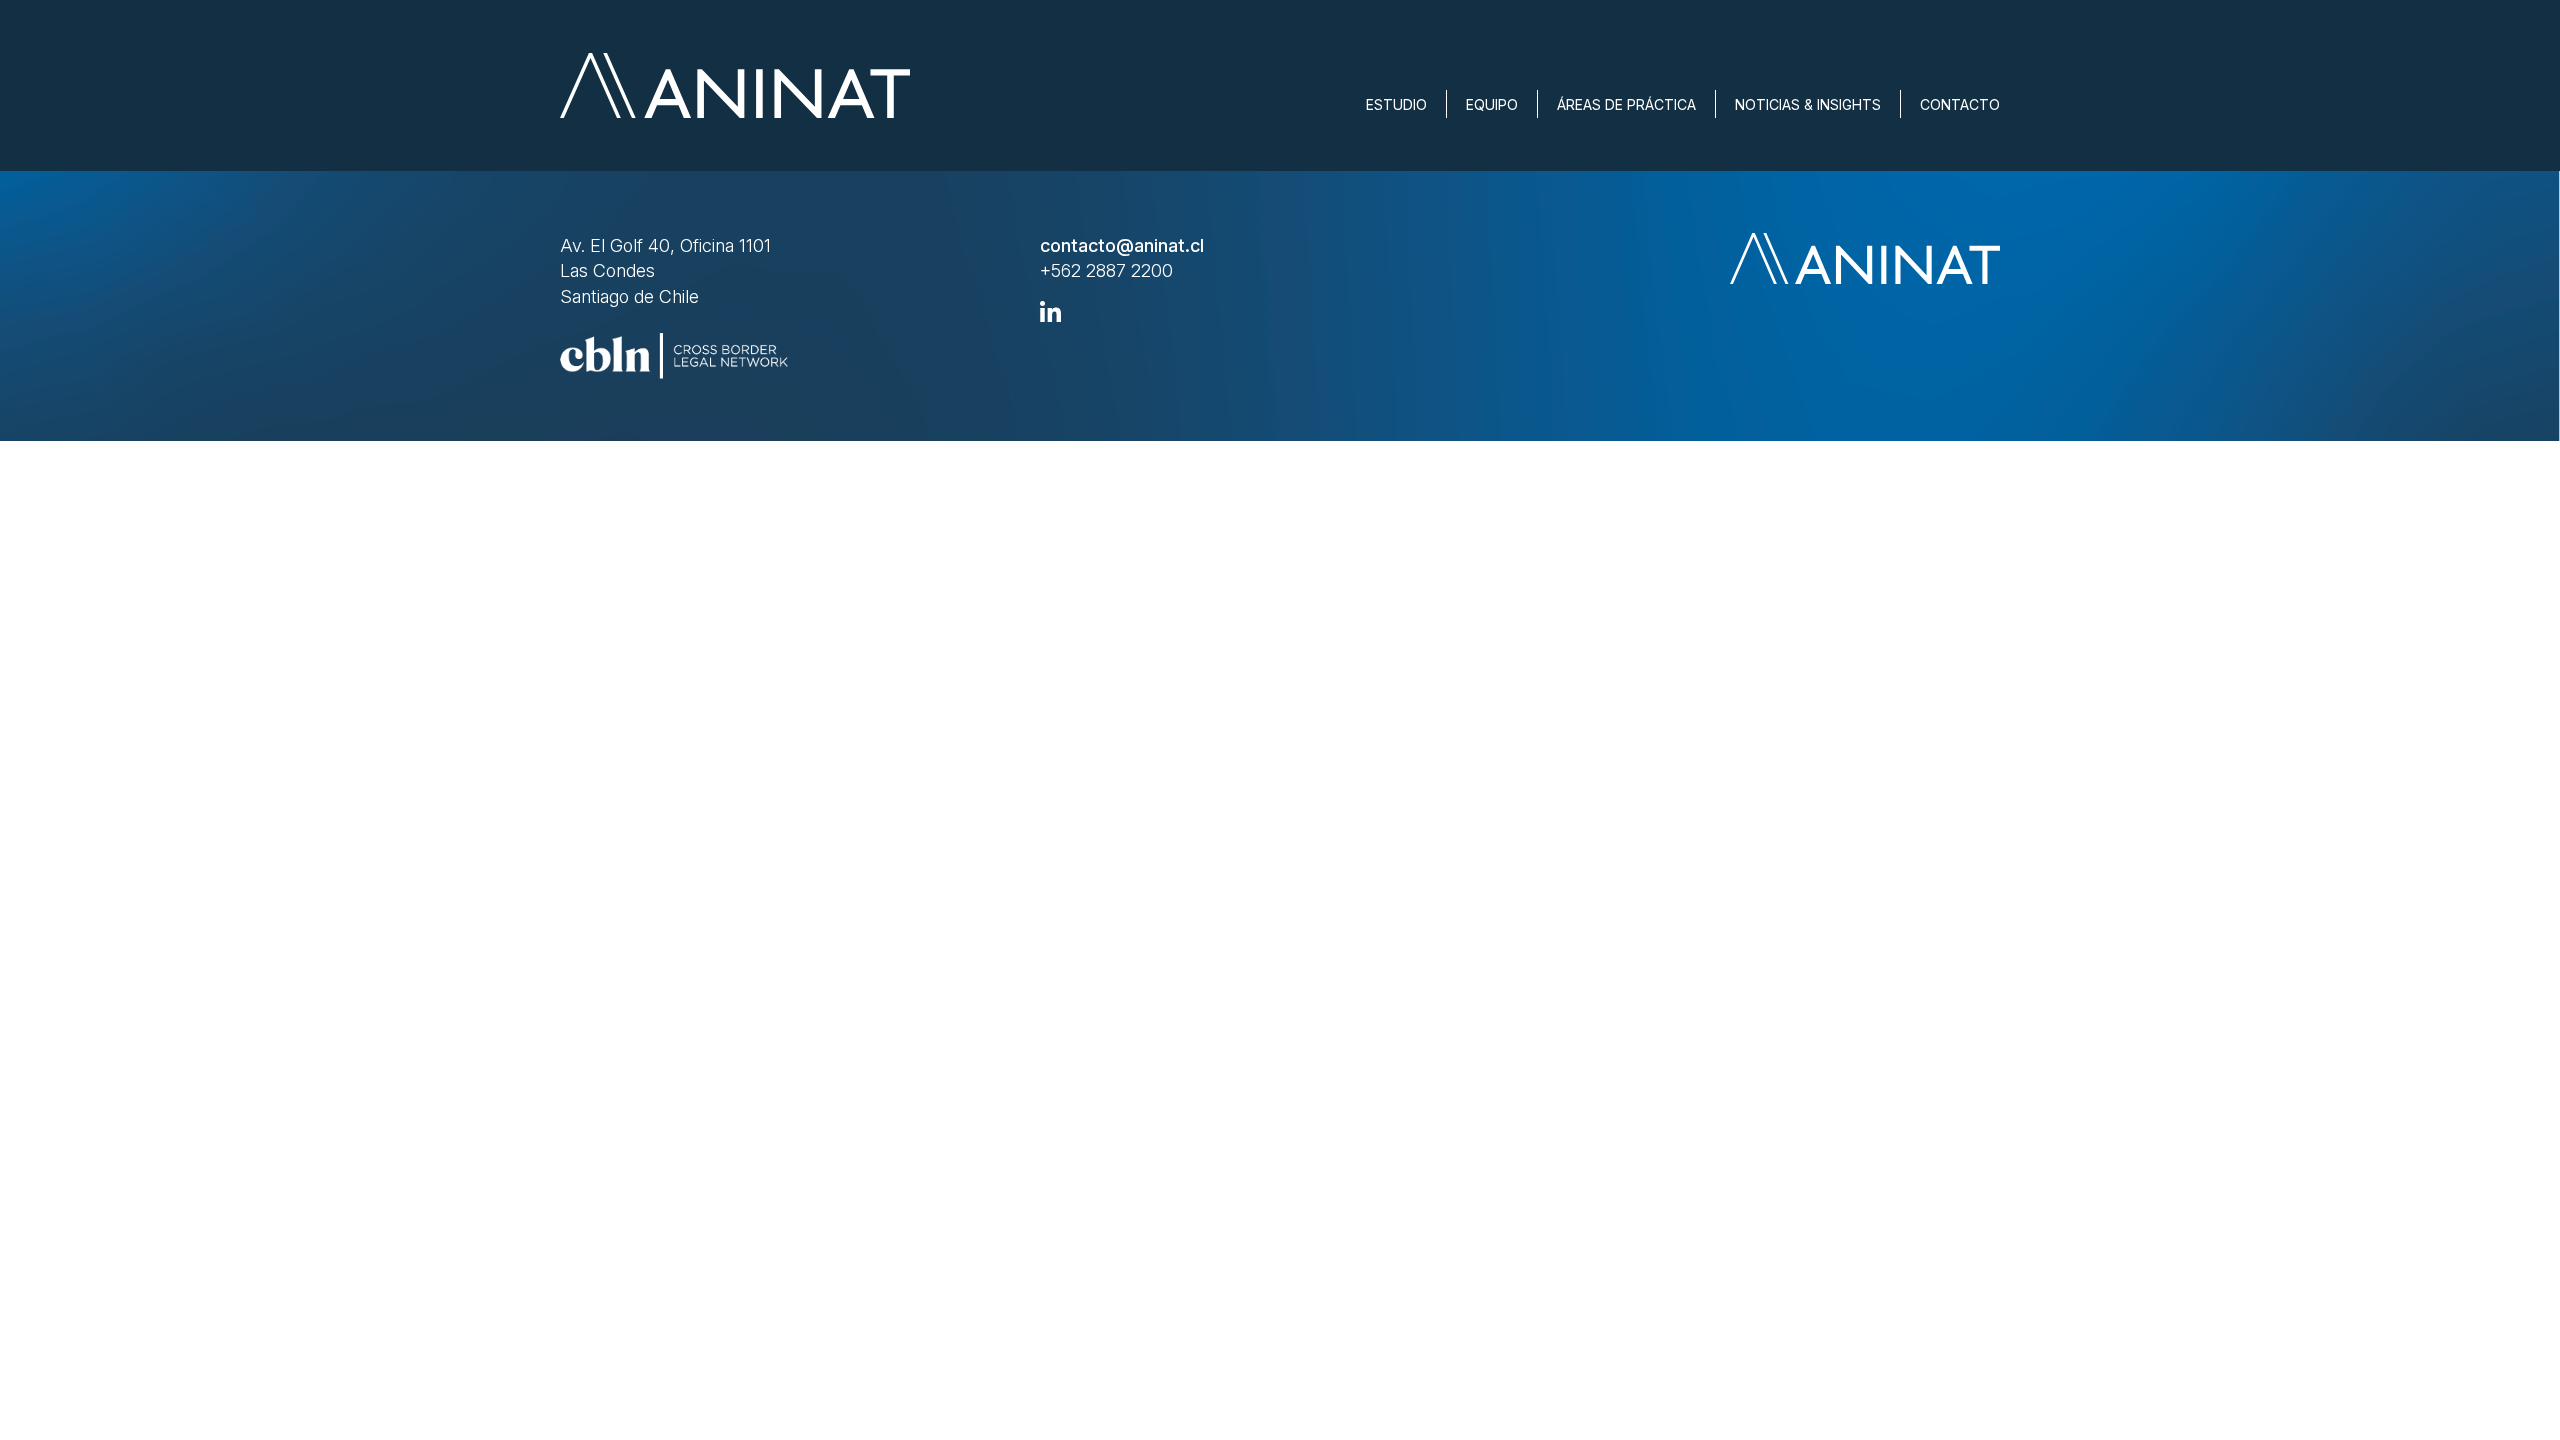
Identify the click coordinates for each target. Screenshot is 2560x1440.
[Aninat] (735, 85)
